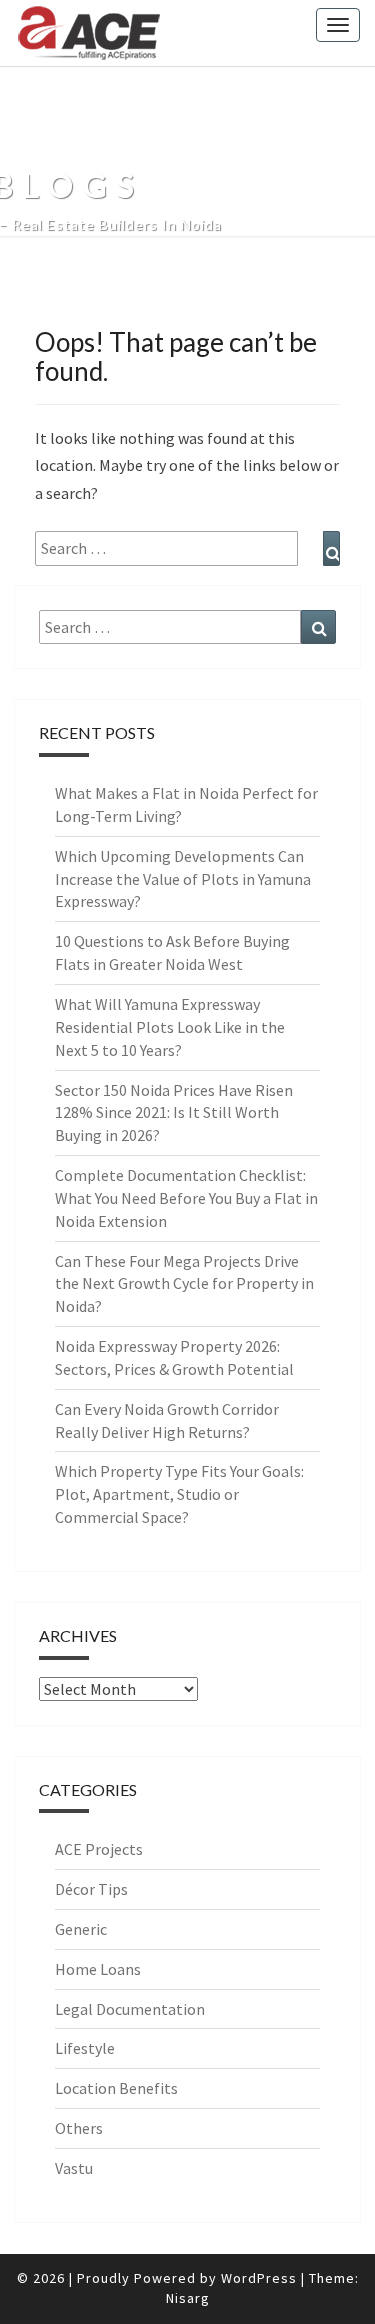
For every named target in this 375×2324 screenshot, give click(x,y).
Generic (81, 1929)
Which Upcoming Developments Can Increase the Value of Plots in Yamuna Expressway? (183, 879)
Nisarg (188, 2298)
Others (79, 2128)
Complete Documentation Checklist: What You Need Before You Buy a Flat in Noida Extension (186, 1198)
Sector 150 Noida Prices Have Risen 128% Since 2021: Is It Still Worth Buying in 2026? (174, 1113)
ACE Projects (99, 1849)
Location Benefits (116, 2088)
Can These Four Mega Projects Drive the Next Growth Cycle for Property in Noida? (184, 1284)
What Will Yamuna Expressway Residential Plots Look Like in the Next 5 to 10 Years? (170, 1027)
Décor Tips (91, 1889)
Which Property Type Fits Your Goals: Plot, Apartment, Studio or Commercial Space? (179, 1494)
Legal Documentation (130, 2009)
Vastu (74, 2168)
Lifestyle (85, 2048)
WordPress (259, 2278)
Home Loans (98, 1969)
